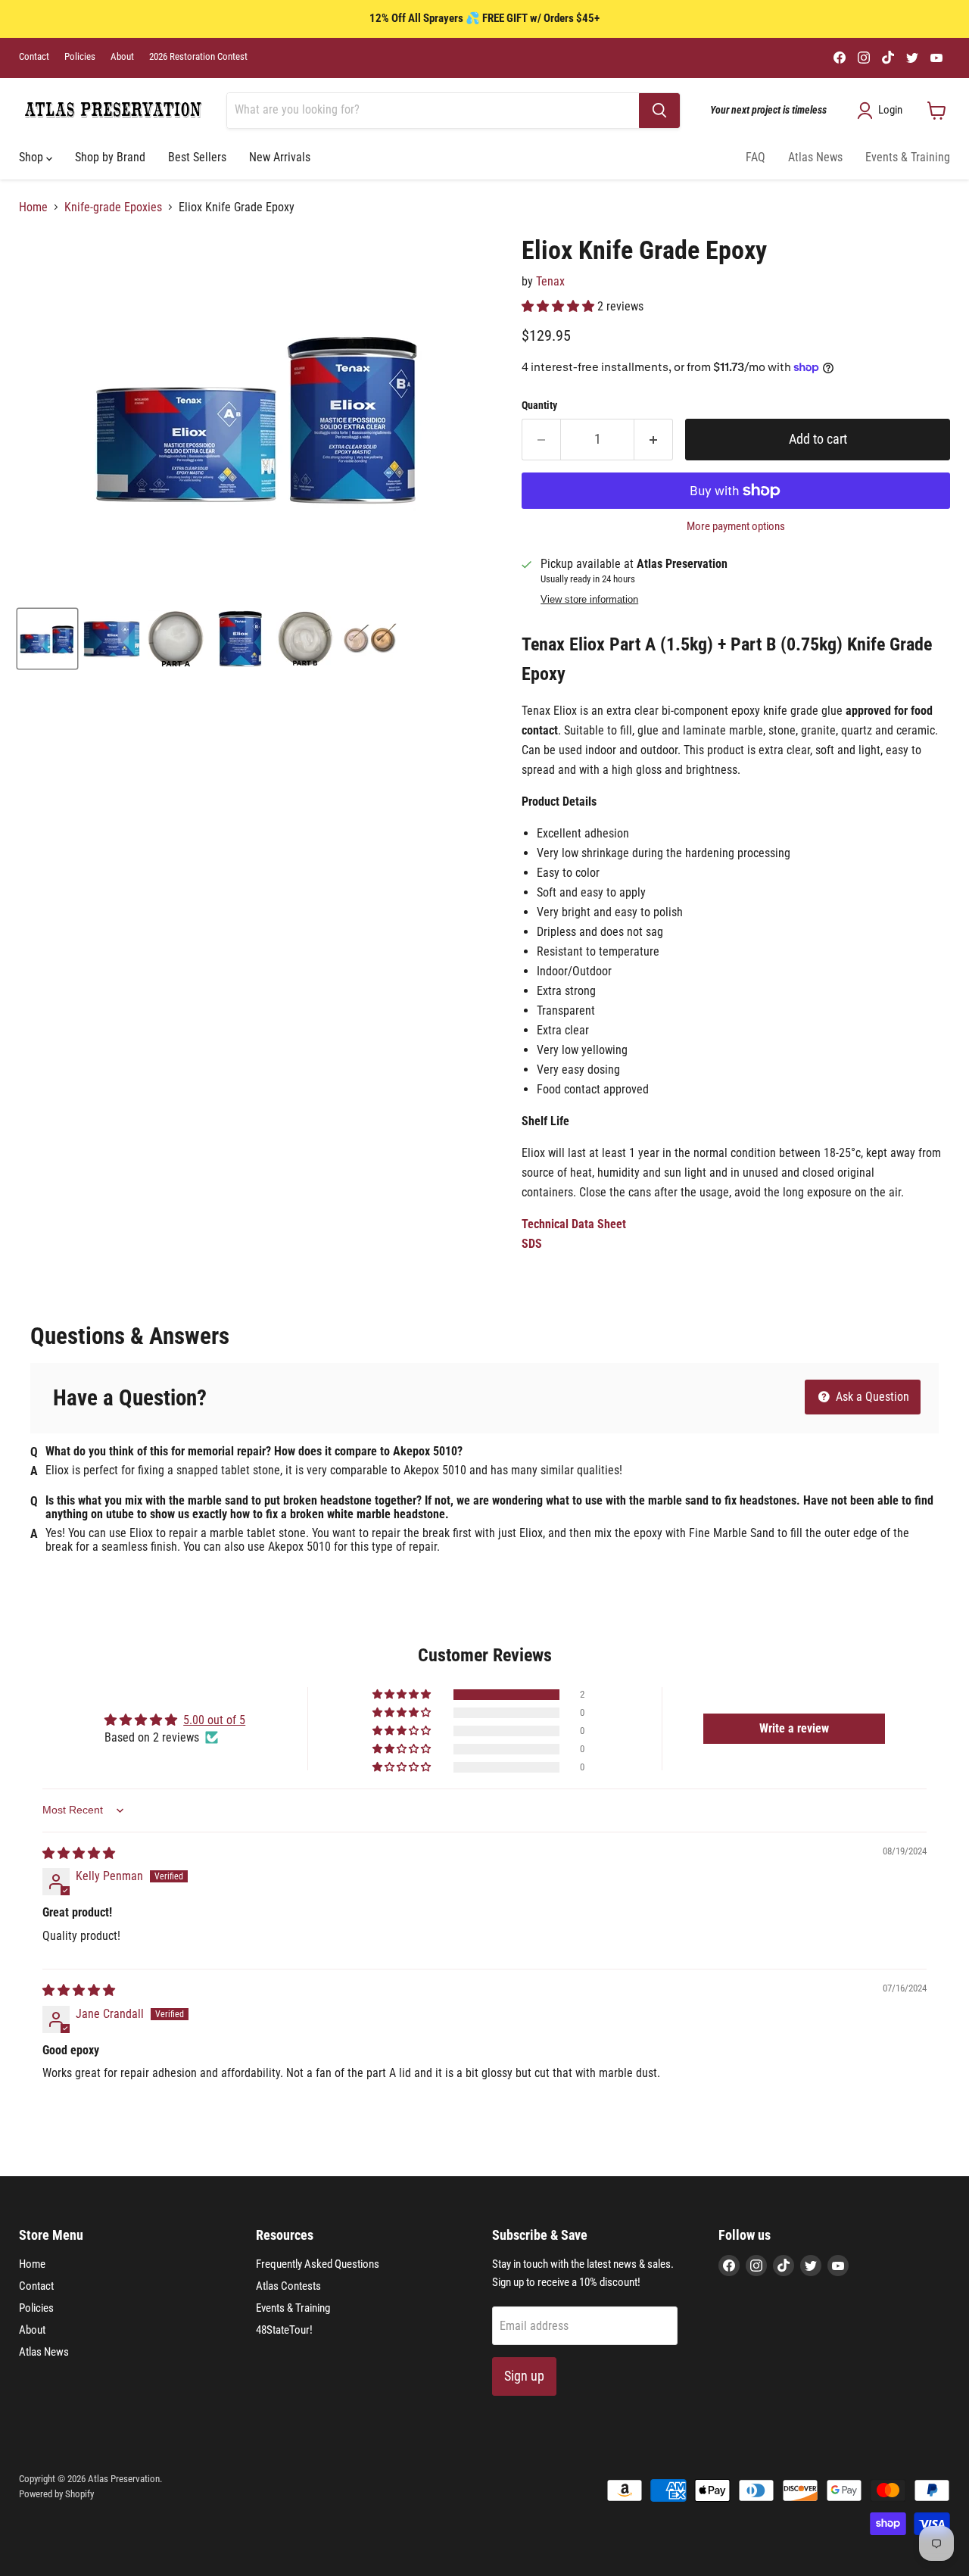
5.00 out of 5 (214, 1720)
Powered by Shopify (56, 2494)
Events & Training (908, 157)
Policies (80, 57)
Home (33, 207)
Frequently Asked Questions (318, 2264)
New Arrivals (280, 157)
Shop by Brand (110, 157)
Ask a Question (871, 1397)
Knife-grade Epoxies (113, 207)
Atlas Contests (288, 2286)
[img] (79, 1853)
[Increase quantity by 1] (654, 440)
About (122, 57)
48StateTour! (284, 2330)
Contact (34, 57)
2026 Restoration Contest (198, 57)
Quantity (539, 405)
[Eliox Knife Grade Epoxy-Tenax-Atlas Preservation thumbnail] (47, 639)
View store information (589, 600)
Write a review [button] (794, 1728)
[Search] (659, 111)
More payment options (736, 527)
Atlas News (815, 157)
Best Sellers (197, 157)
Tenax (550, 281)
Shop (33, 157)
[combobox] (433, 111)
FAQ (756, 157)
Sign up (524, 2376)
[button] (559, 306)
